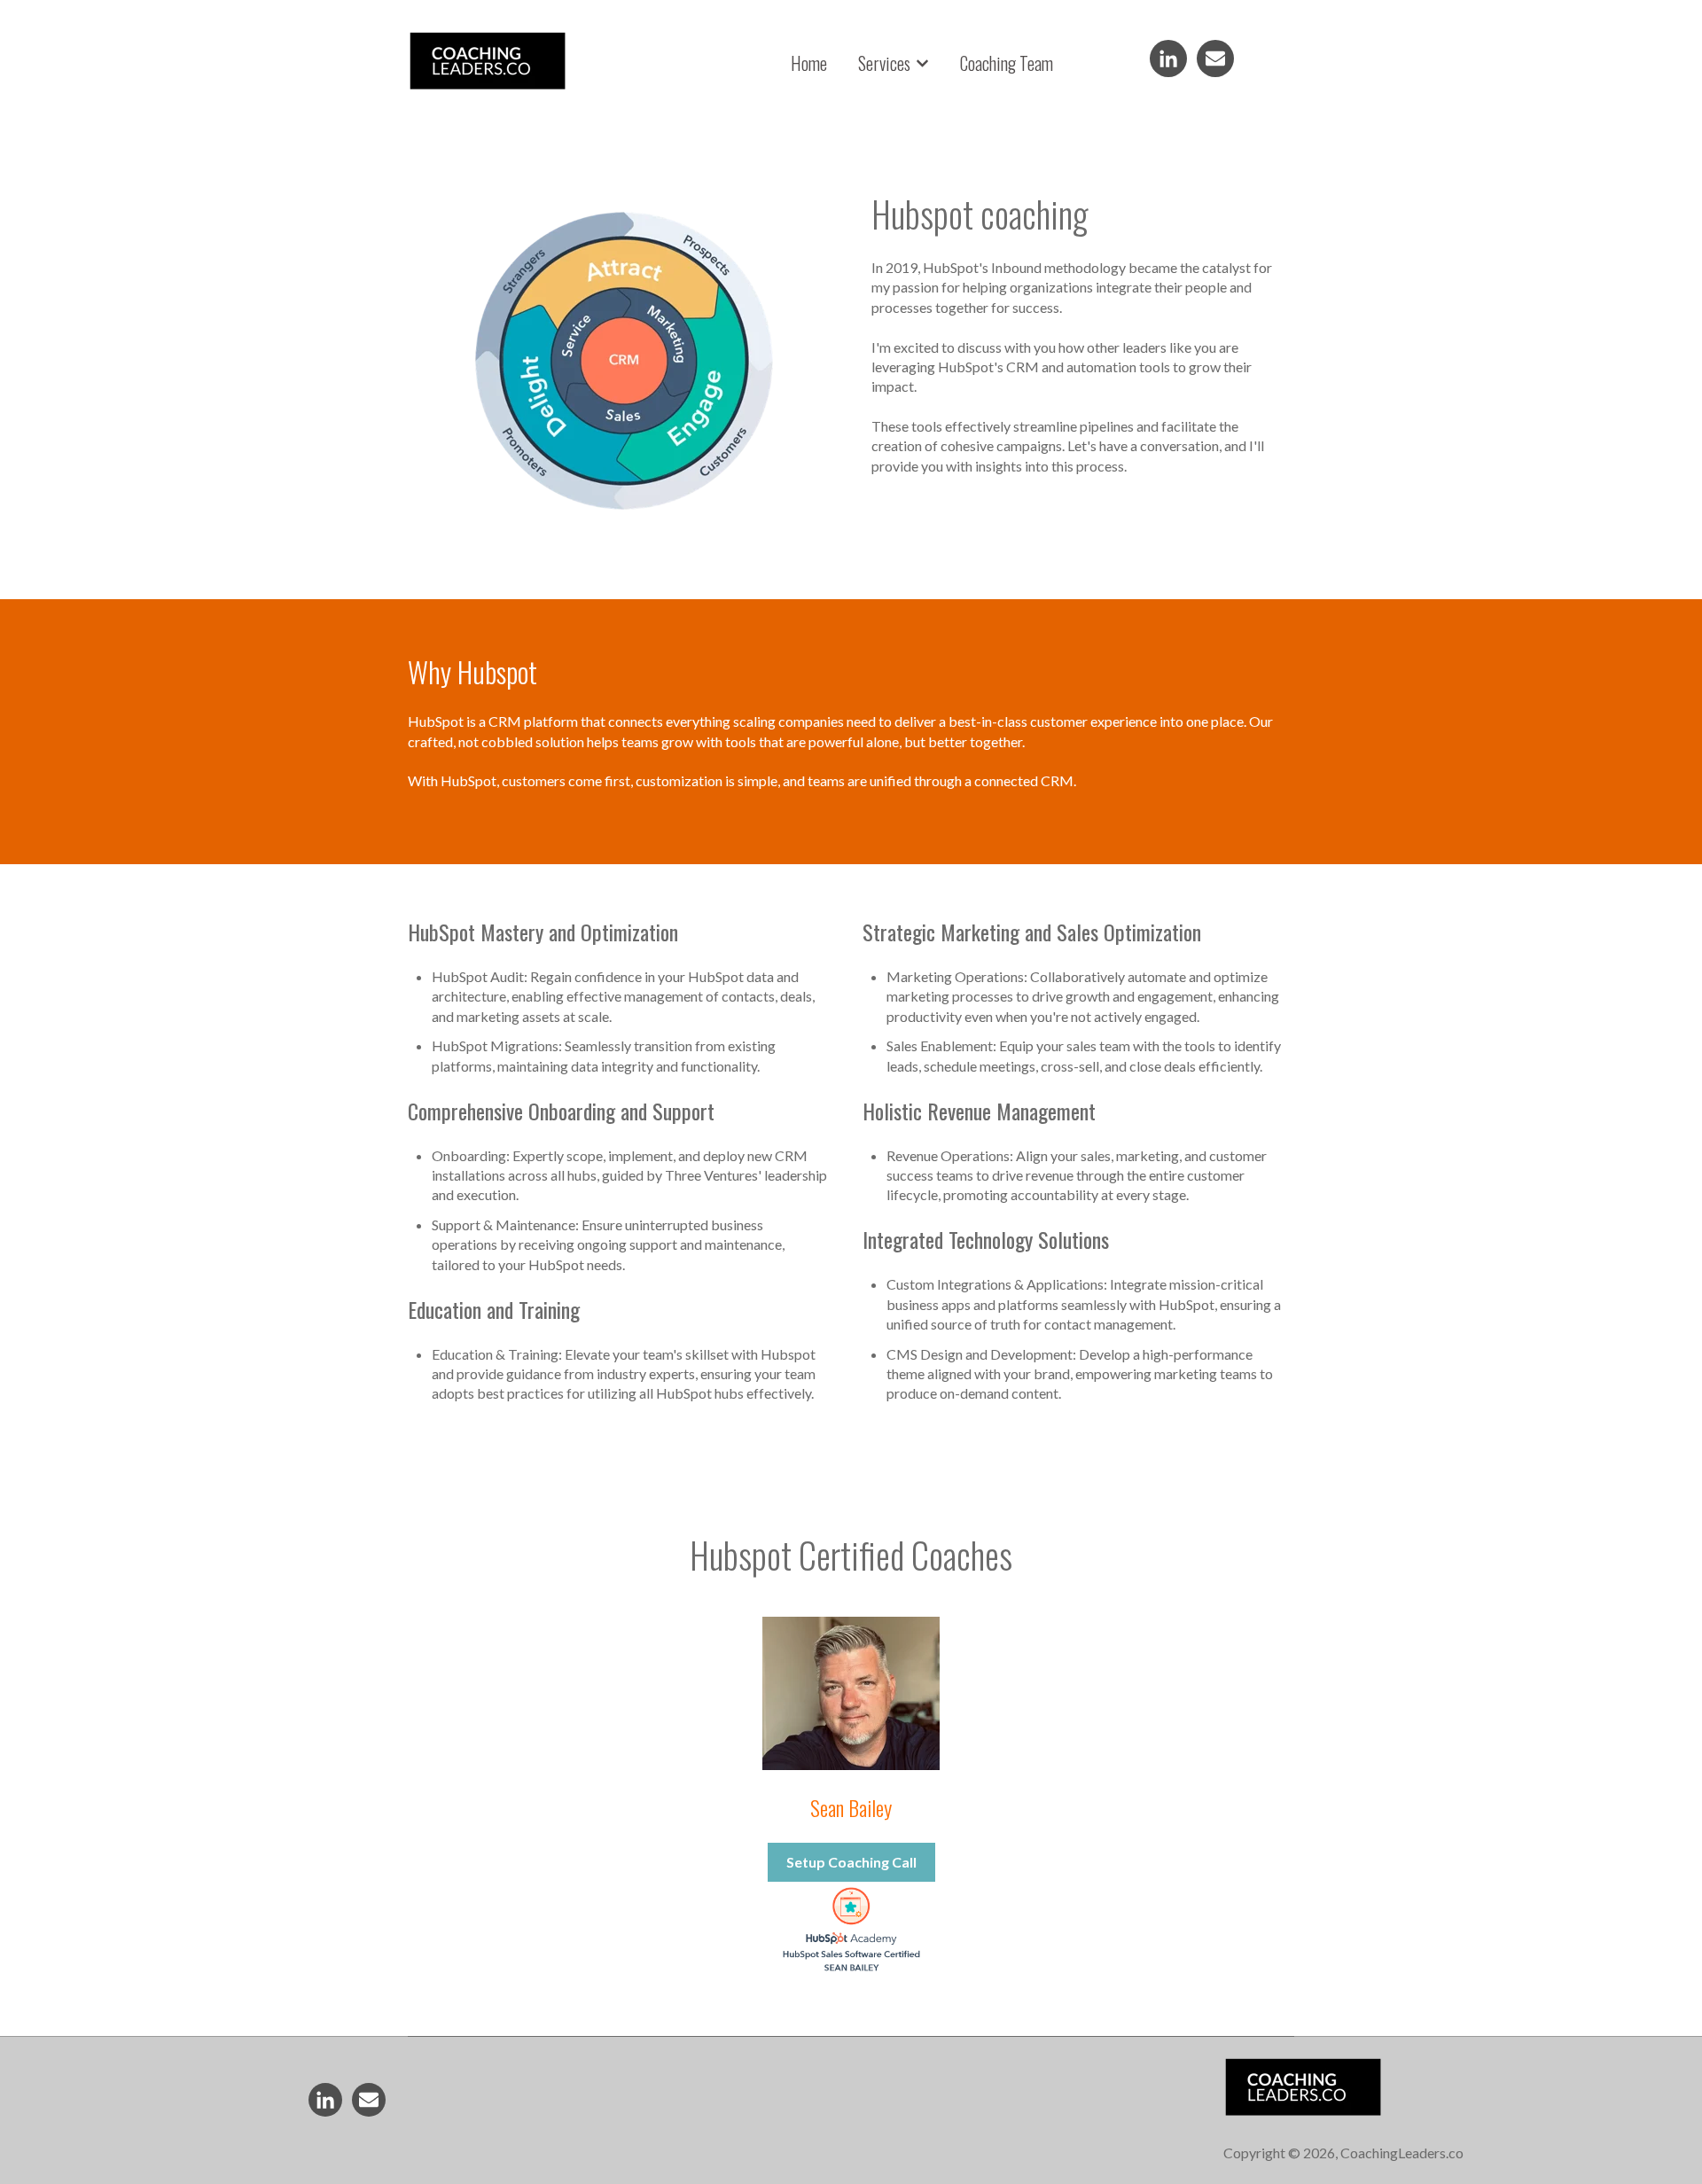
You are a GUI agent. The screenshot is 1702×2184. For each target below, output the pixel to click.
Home (809, 63)
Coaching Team (1007, 63)
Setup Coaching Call (851, 1862)
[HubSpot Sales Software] (851, 1972)
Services (884, 63)
